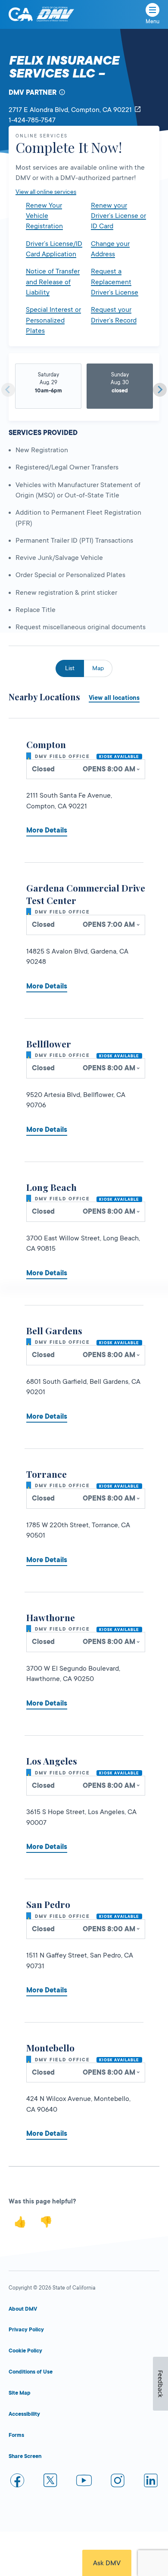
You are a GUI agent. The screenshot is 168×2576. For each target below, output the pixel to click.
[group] (48, 386)
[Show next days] (160, 390)
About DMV (23, 2309)
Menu (152, 22)
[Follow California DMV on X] (51, 2482)
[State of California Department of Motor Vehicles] (55, 14)
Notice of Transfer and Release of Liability (53, 282)
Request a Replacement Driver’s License (115, 282)
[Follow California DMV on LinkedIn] (151, 2482)
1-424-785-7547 (32, 120)
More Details (47, 830)
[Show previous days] (8, 390)
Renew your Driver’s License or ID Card (118, 216)
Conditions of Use (31, 2372)
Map (98, 668)
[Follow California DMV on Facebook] (17, 2482)
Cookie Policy (25, 2351)
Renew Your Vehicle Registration (44, 216)
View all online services (46, 192)
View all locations (114, 698)
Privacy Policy (26, 2330)
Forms (16, 2435)
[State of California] (21, 14)
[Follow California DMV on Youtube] (84, 2482)
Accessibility (24, 2414)
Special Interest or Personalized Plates (53, 320)
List (70, 668)
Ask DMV (107, 2563)
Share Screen (25, 2456)
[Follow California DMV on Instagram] (118, 2482)
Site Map (20, 2393)
